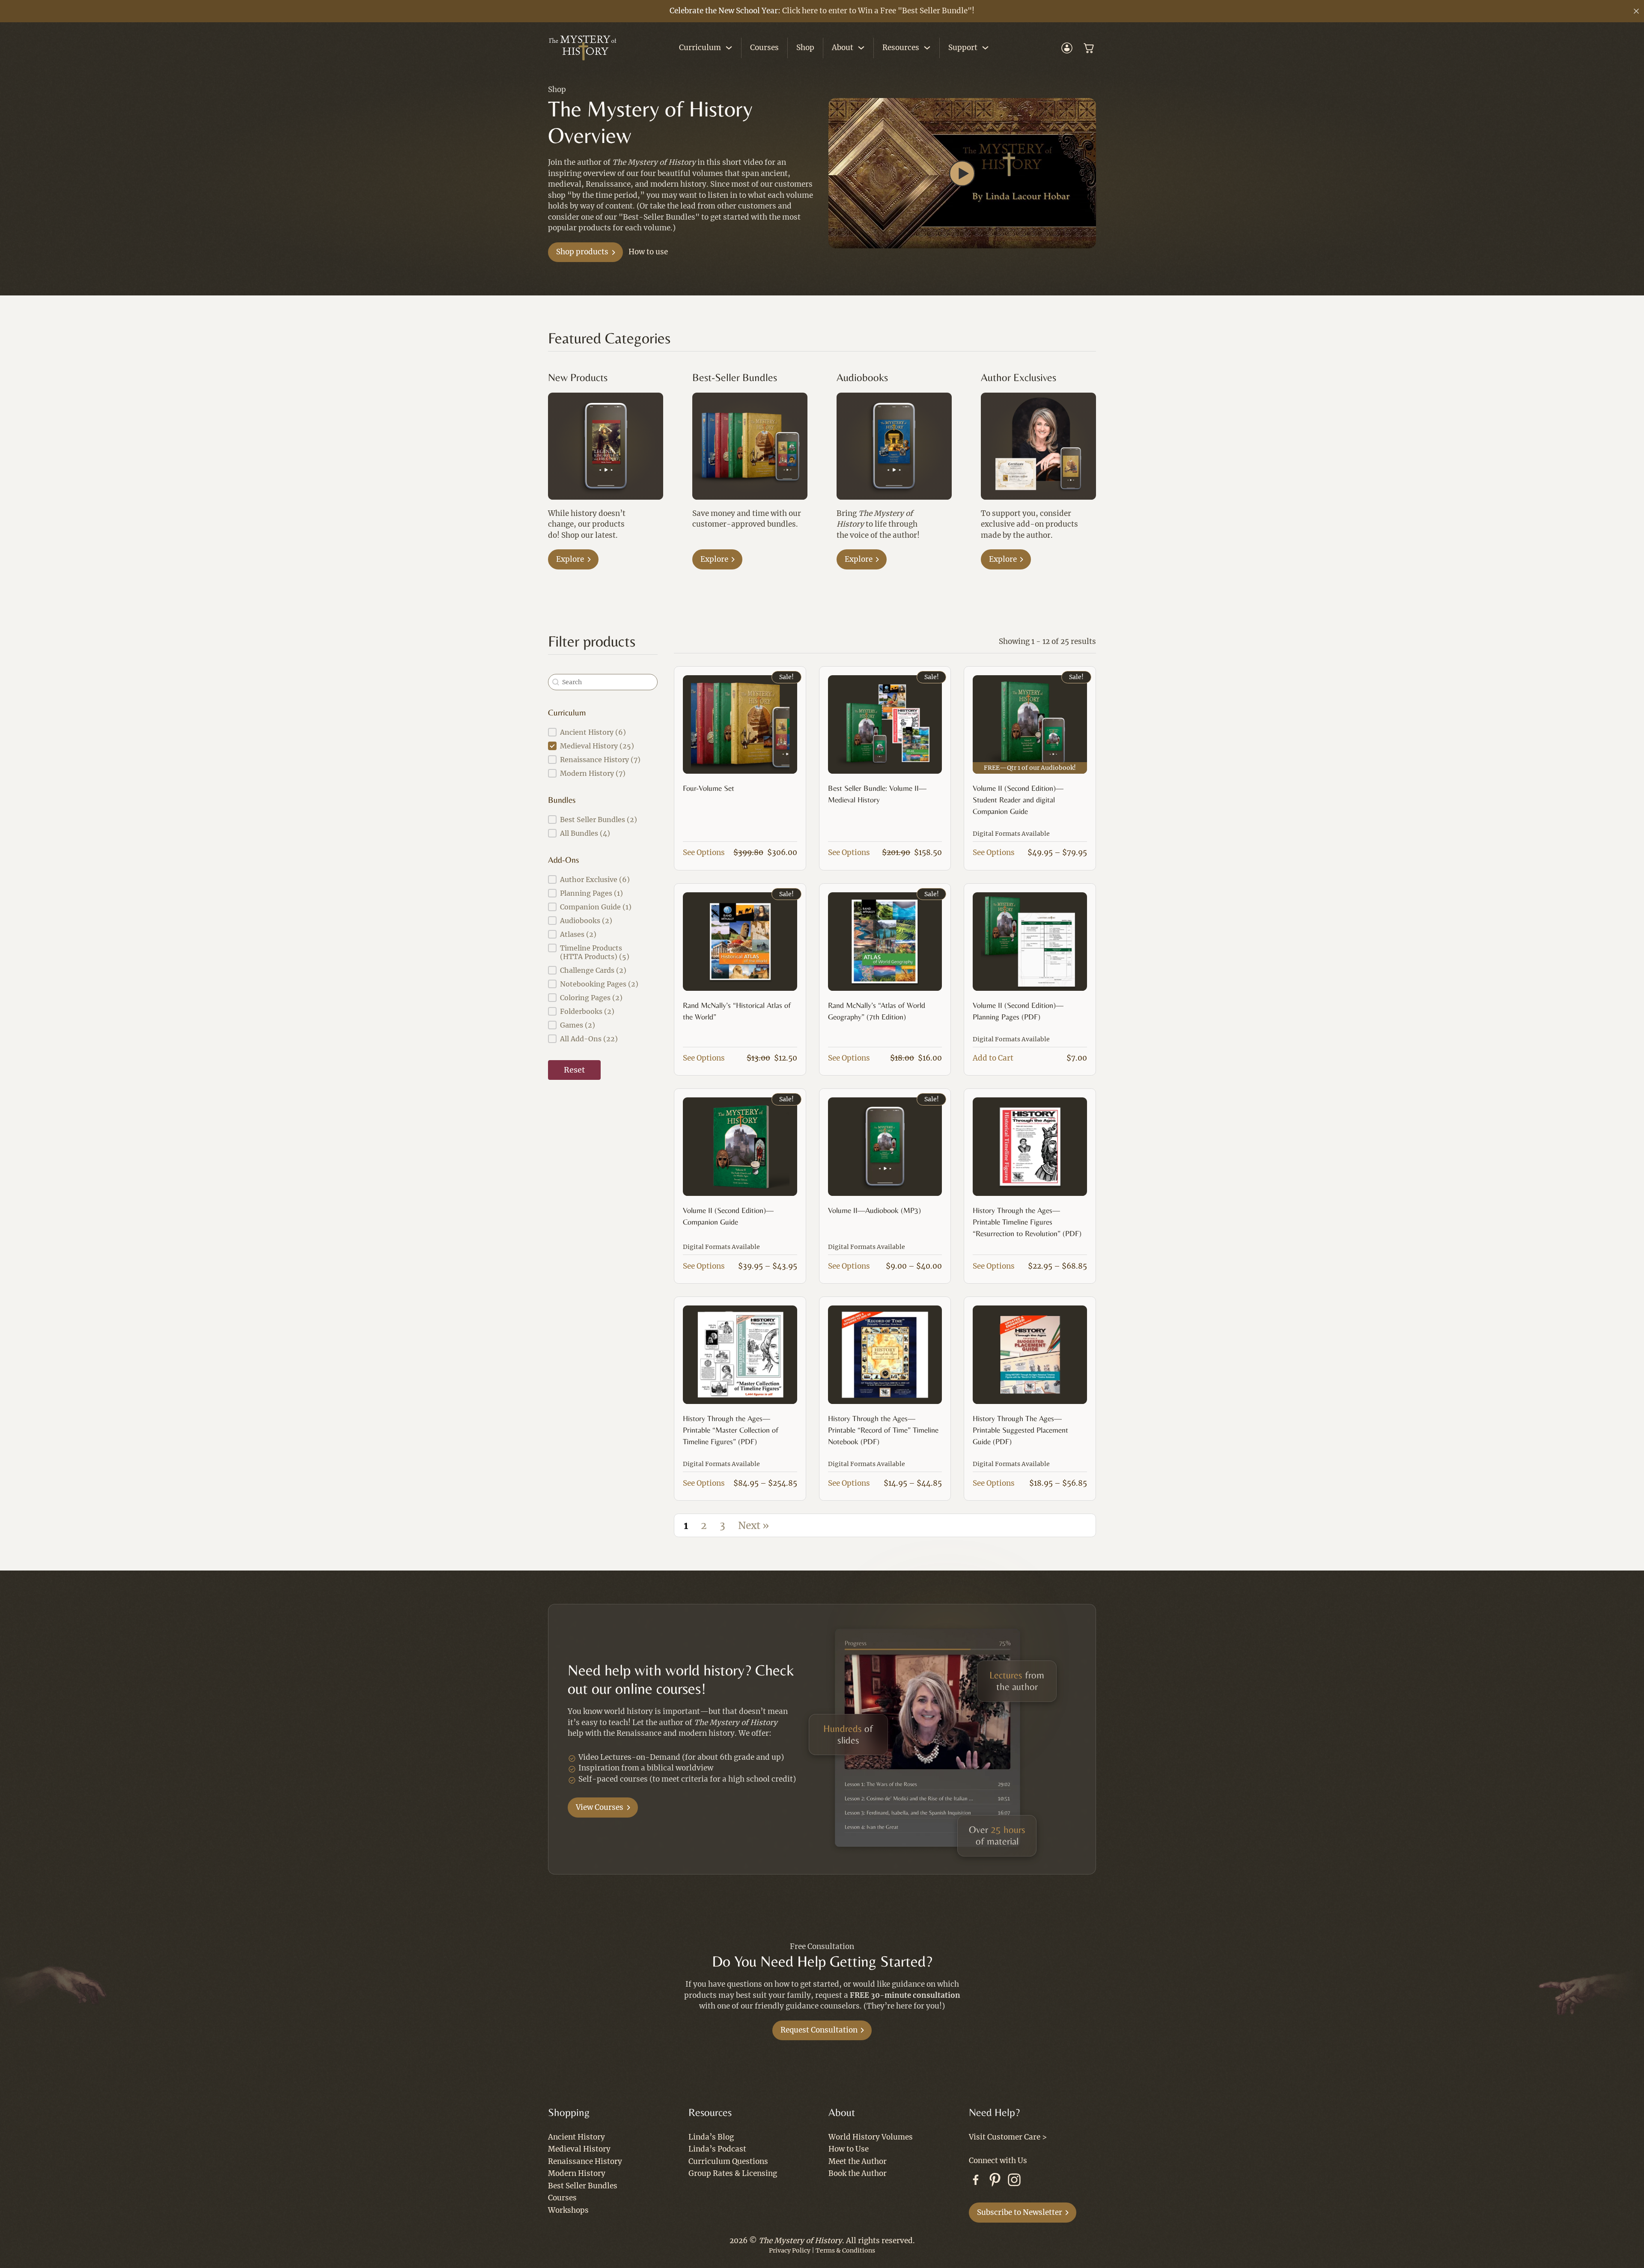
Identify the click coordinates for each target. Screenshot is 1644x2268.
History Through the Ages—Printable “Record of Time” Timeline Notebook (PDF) (883, 1430)
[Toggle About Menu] (861, 48)
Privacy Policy (790, 2250)
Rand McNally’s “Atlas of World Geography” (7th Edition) (877, 1011)
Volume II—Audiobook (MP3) (874, 1210)
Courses (764, 48)
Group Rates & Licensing (733, 2173)
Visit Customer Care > (1008, 2137)
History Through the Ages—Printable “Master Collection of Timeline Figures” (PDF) (731, 1430)
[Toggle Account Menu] (1067, 48)
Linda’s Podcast (717, 2149)
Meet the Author (858, 2161)
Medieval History (579, 2149)
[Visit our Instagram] (1014, 2182)
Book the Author (858, 2173)
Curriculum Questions (728, 2161)
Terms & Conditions (845, 2250)
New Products (578, 377)
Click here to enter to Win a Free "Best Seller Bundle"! (878, 11)
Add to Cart (993, 1058)
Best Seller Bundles (583, 2186)
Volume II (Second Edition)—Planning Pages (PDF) (1018, 1011)
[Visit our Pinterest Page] (995, 2182)
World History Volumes (871, 2137)
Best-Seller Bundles (735, 377)
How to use (648, 252)
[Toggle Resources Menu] (927, 48)
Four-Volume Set (709, 788)
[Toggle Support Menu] (985, 48)
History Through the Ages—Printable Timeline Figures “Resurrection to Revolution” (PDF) (1027, 1222)
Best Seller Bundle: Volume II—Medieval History (877, 794)
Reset (574, 1070)
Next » (753, 1526)
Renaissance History (585, 2161)
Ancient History (576, 2137)
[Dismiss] (1636, 11)
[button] (962, 173)
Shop (805, 48)
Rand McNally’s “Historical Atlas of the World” (737, 1011)
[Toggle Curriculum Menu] (729, 48)
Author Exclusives (1019, 377)
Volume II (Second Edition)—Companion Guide (728, 1216)
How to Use (849, 2149)
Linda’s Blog (711, 2137)
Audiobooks (862, 377)
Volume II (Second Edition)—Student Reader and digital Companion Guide (1018, 800)
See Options (704, 852)
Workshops (568, 2210)
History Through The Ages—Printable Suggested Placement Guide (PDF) (1020, 1430)
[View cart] (1089, 48)
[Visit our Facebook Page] (976, 2182)
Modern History (577, 2173)
